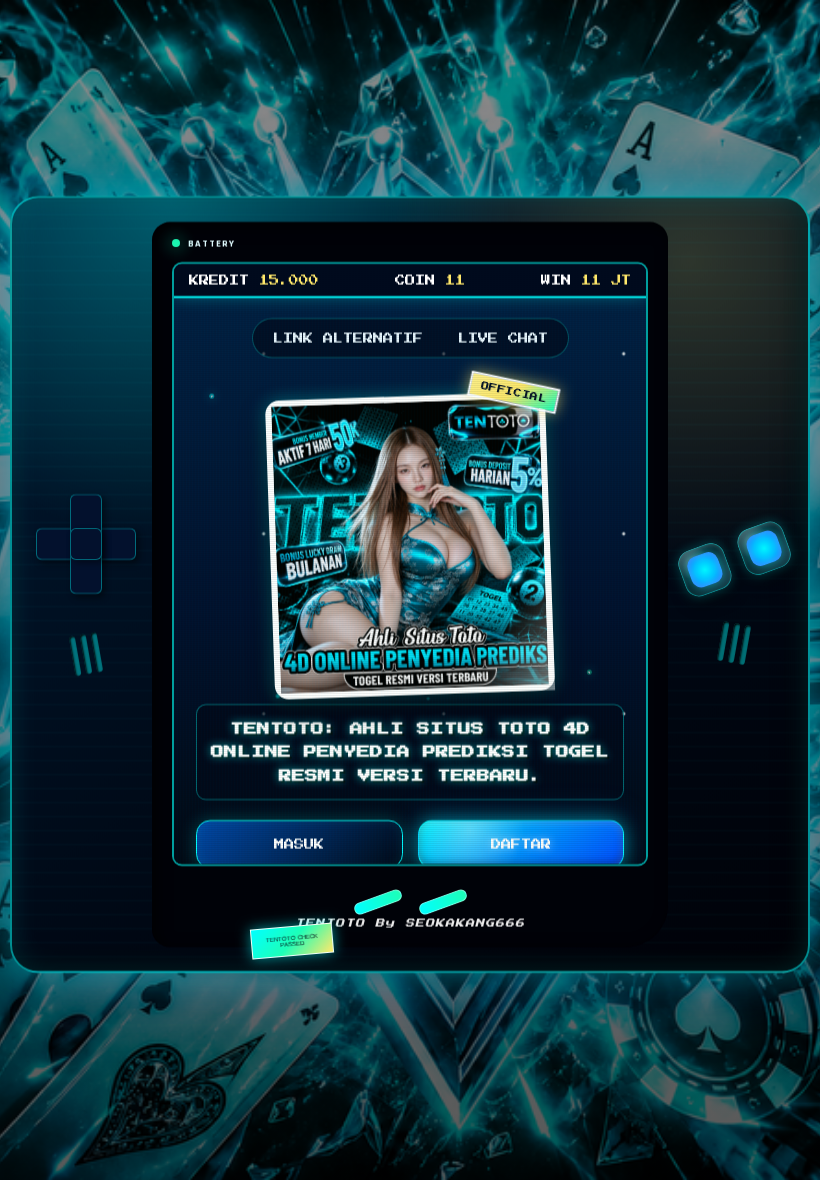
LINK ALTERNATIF (348, 344)
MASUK (299, 850)
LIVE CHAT (503, 344)
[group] (86, 550)
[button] (377, 908)
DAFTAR (521, 850)
